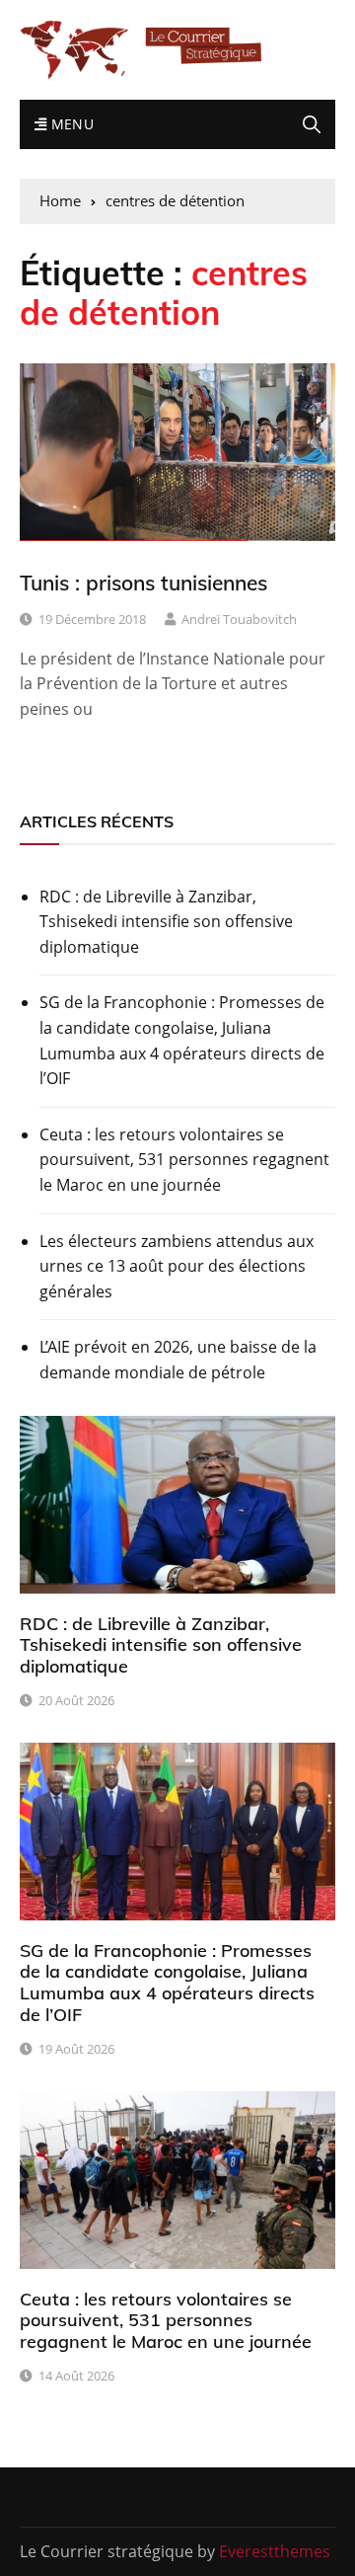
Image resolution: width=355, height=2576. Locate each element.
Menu (70, 124)
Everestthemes (275, 2551)
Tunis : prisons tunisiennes (143, 583)
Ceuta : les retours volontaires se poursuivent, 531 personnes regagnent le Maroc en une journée (184, 1160)
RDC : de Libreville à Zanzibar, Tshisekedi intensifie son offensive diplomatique (166, 922)
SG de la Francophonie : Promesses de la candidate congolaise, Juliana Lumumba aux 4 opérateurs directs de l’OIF (182, 1040)
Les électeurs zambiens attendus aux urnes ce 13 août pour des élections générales (177, 1266)
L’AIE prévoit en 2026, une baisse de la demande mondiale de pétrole (178, 1360)
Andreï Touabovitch (239, 619)
